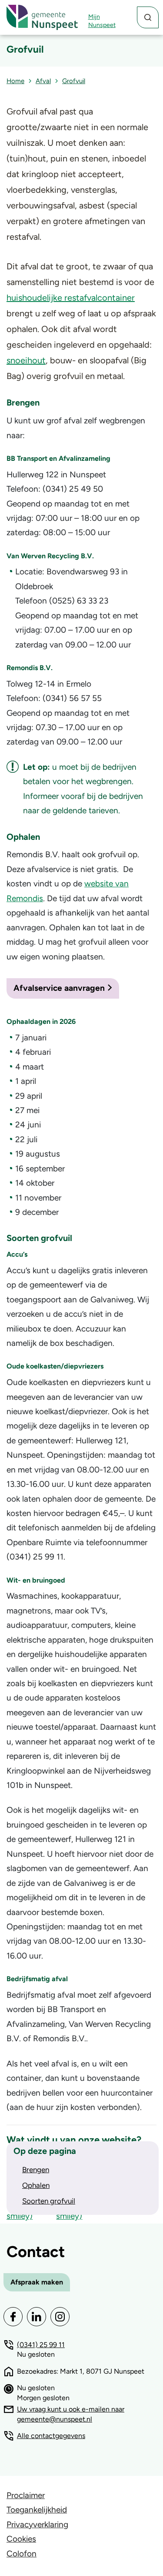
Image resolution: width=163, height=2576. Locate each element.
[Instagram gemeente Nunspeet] (60, 2317)
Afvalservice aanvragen (59, 988)
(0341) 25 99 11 (41, 2345)
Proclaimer (26, 2495)
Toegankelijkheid (37, 2510)
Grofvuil (74, 81)
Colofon (22, 2554)
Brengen (36, 2170)
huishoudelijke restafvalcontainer (71, 298)
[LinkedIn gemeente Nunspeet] (37, 2317)
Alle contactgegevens (51, 2436)
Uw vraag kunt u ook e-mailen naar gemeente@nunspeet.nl (71, 2414)
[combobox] (148, 17)
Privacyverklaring (37, 2524)
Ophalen (36, 2185)
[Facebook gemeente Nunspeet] (13, 2317)
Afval (43, 81)
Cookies (21, 2539)
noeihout (28, 360)
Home (15, 81)
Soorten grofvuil (49, 2201)
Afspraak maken (37, 2282)
